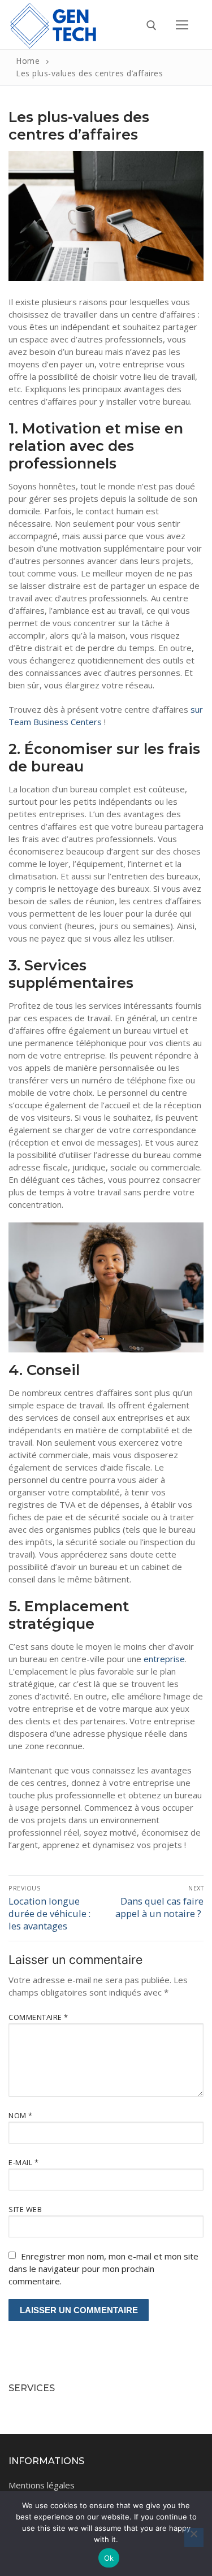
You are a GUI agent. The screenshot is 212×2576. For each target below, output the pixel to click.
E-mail (23, 2162)
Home (28, 61)
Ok (109, 2558)
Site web (25, 2209)
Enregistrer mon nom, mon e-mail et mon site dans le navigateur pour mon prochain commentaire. (103, 2269)
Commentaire (38, 2017)
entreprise (164, 1659)
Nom (21, 2115)
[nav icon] (182, 25)
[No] (194, 2538)
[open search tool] (152, 25)
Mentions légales (42, 2485)
